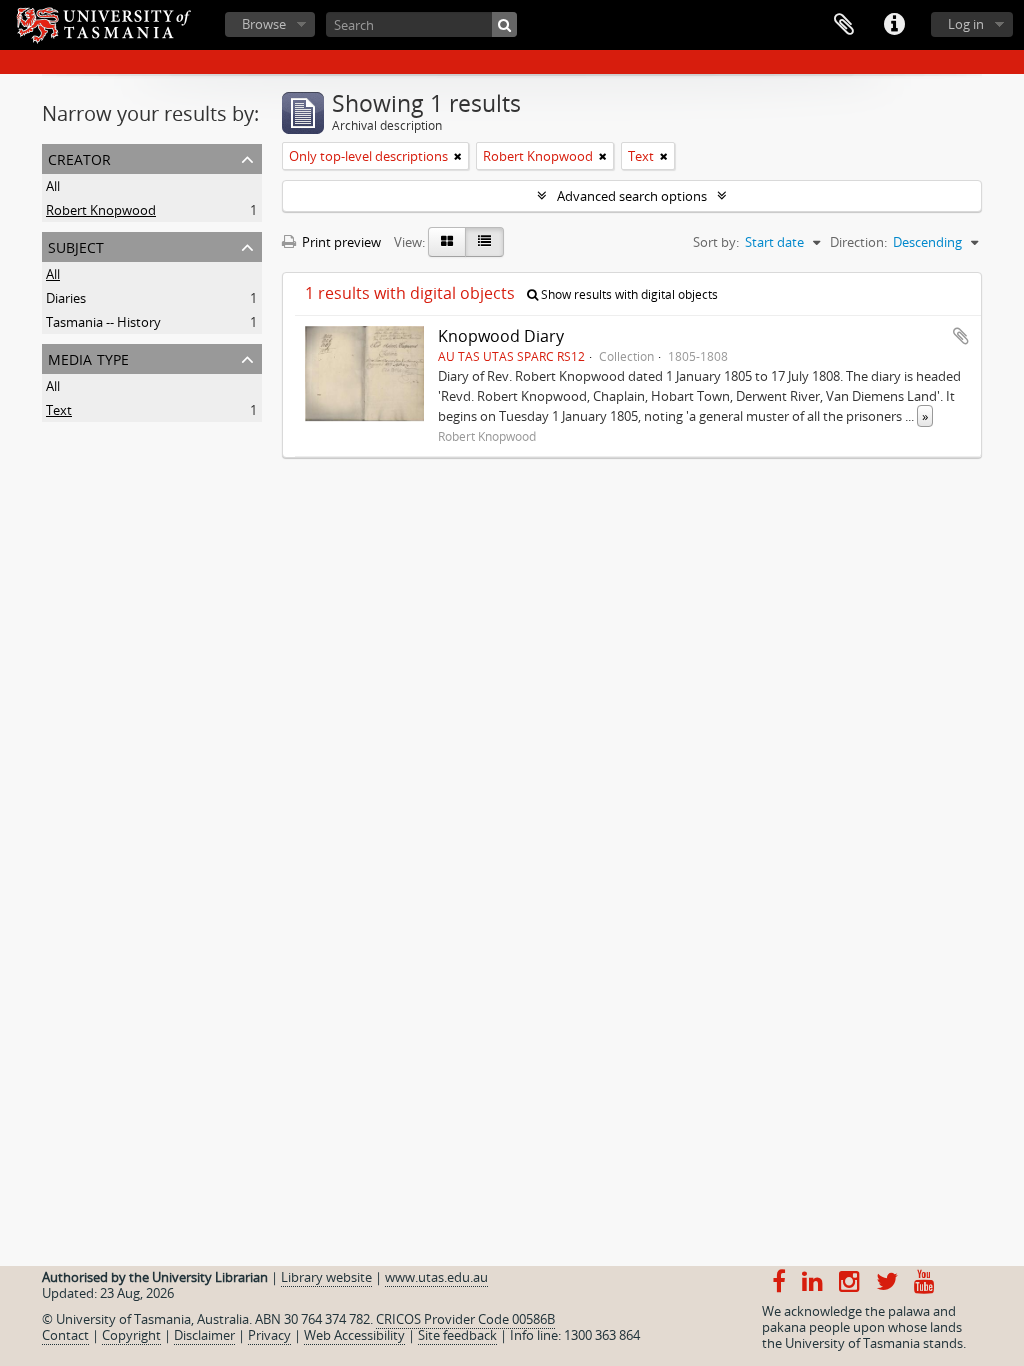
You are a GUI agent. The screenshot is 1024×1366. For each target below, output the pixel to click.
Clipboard (844, 25)
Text (59, 410)
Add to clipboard (961, 336)
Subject (76, 245)
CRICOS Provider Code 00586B (465, 1319)
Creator (79, 157)
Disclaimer (204, 1335)
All (53, 186)
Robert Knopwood (101, 210)
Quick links (894, 25)
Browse (264, 24)
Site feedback (457, 1335)
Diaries (66, 298)
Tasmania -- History (103, 322)
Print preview (340, 242)
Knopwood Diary (501, 336)
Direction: (858, 242)
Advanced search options (632, 196)
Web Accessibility (354, 1335)
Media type (88, 357)
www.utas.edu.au (436, 1277)
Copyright (131, 1335)
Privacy (269, 1335)
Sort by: (716, 242)
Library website (326, 1277)
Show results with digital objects (628, 294)
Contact (65, 1335)
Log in (966, 24)
